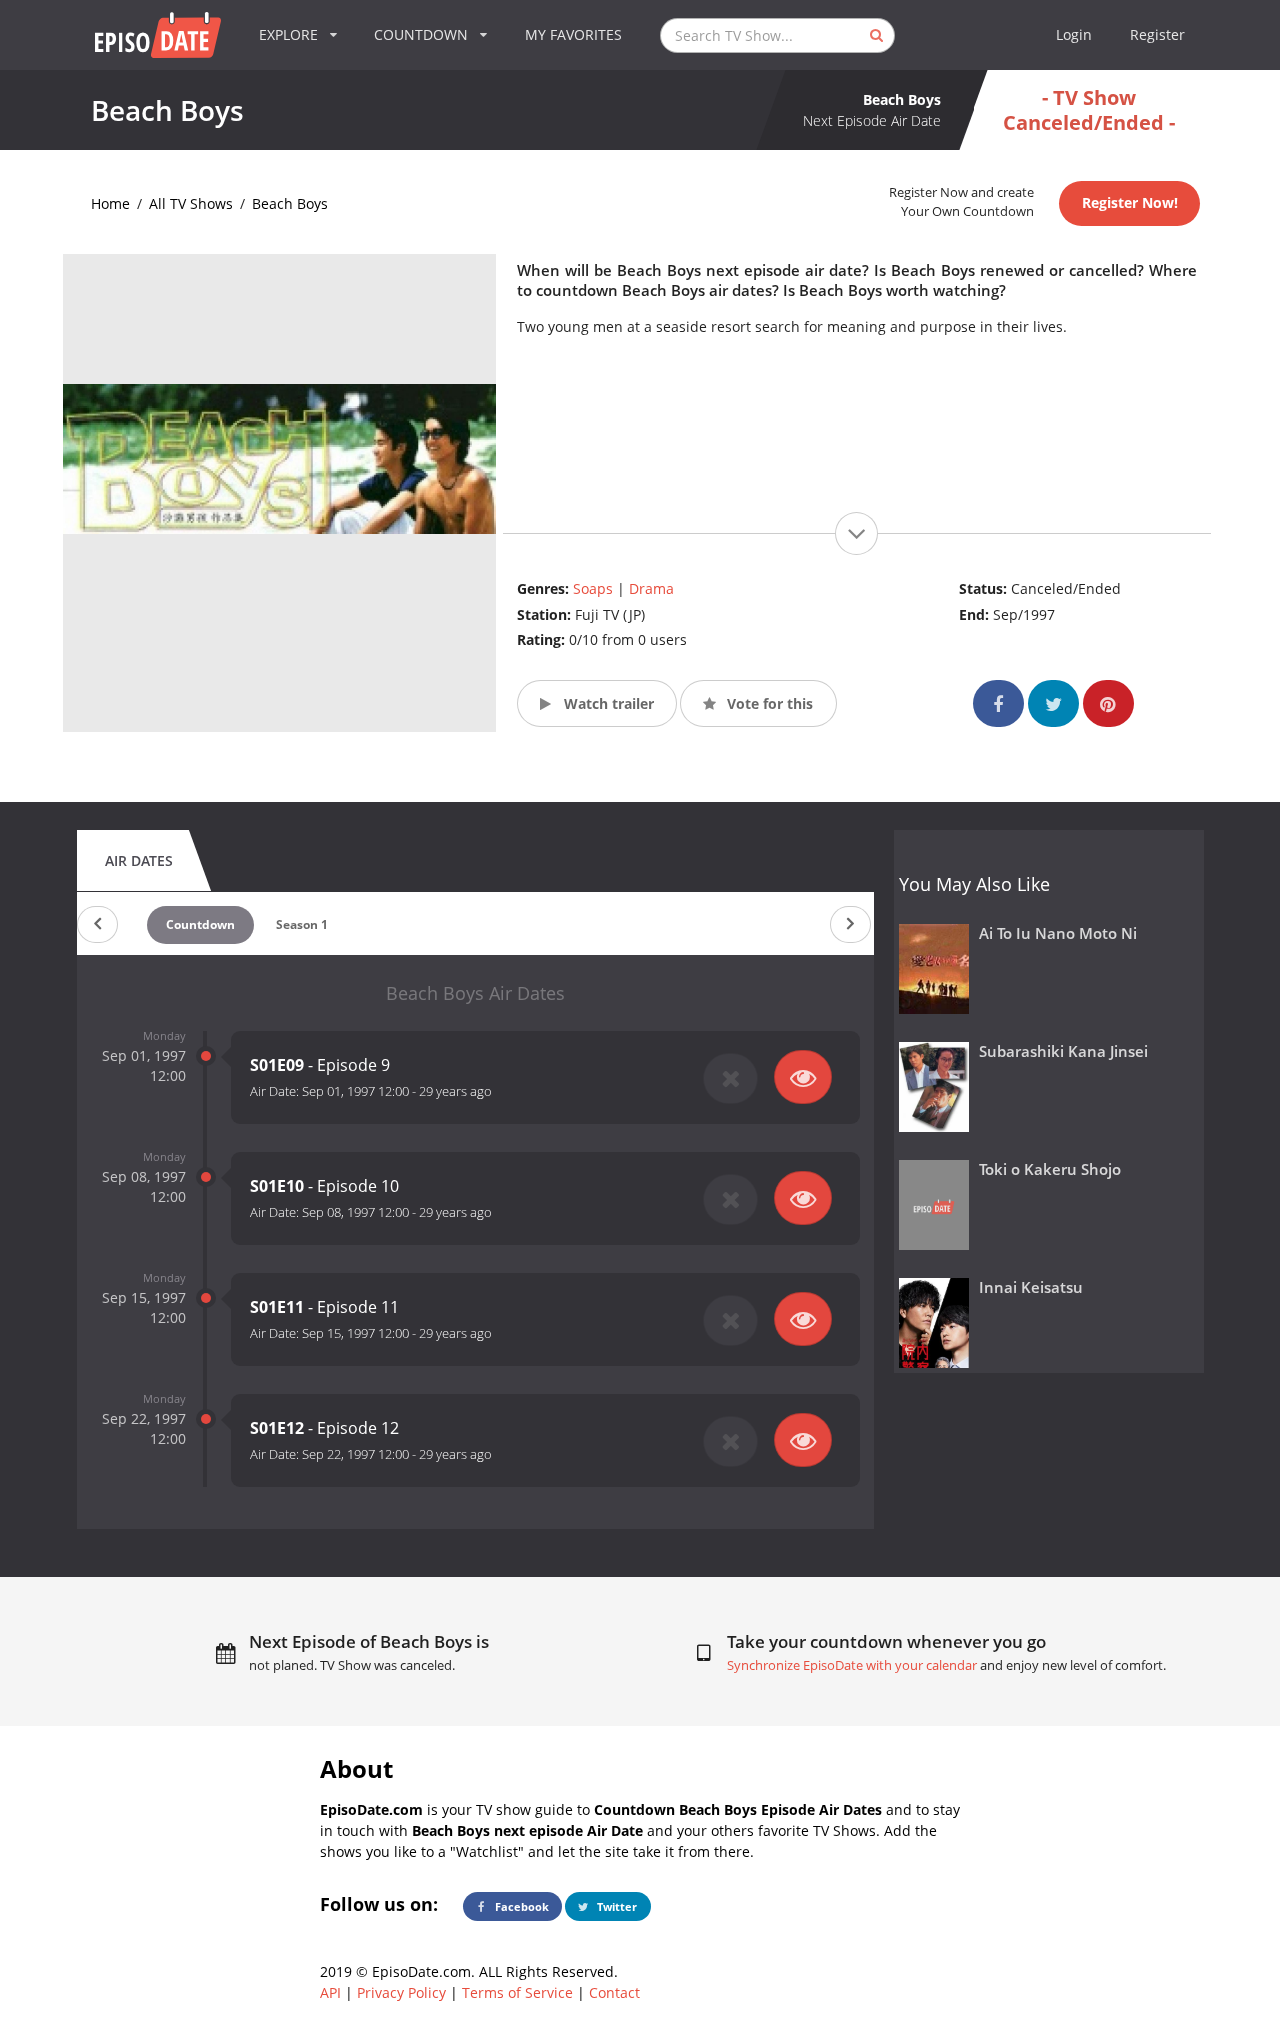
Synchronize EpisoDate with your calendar (852, 1665)
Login (1074, 34)
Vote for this (768, 703)
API (330, 1992)
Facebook (520, 1906)
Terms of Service (517, 1992)
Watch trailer (607, 703)
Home (110, 203)
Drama (651, 588)
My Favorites (573, 34)
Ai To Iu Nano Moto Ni (1058, 933)
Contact (614, 1992)
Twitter (615, 1906)
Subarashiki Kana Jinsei (1063, 1051)
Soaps (593, 588)
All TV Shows (191, 203)
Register (1157, 34)
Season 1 (302, 924)
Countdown (200, 924)
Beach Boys (290, 203)
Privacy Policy (401, 1992)
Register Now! (1130, 202)
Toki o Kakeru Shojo (1050, 1169)
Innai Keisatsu (1031, 1287)
